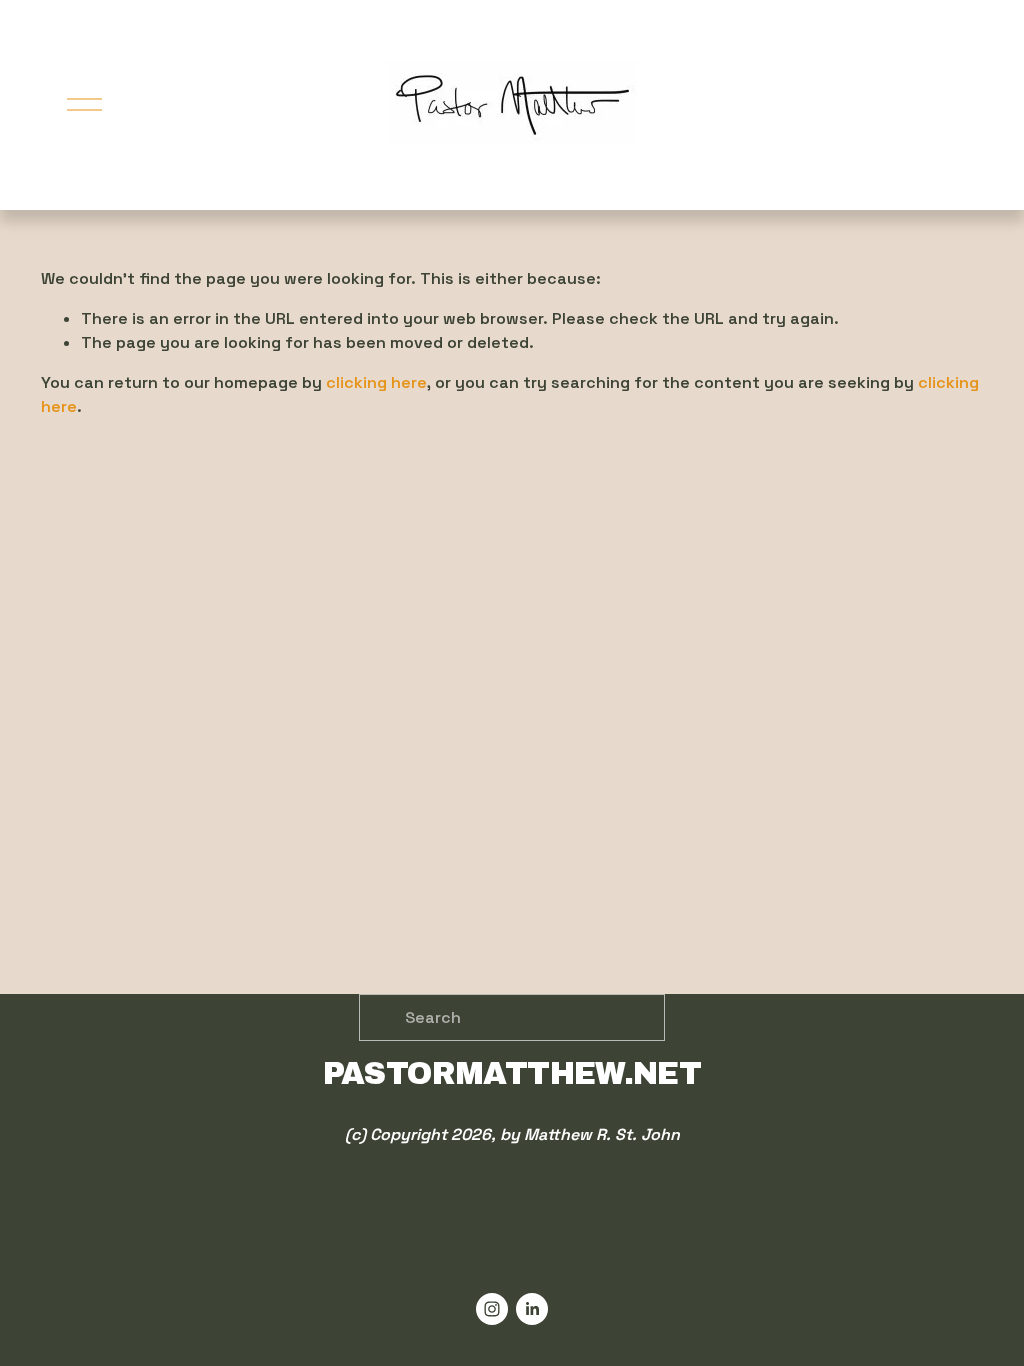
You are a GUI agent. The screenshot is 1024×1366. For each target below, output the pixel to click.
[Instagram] (492, 1309)
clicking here (376, 382)
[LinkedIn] (532, 1309)
